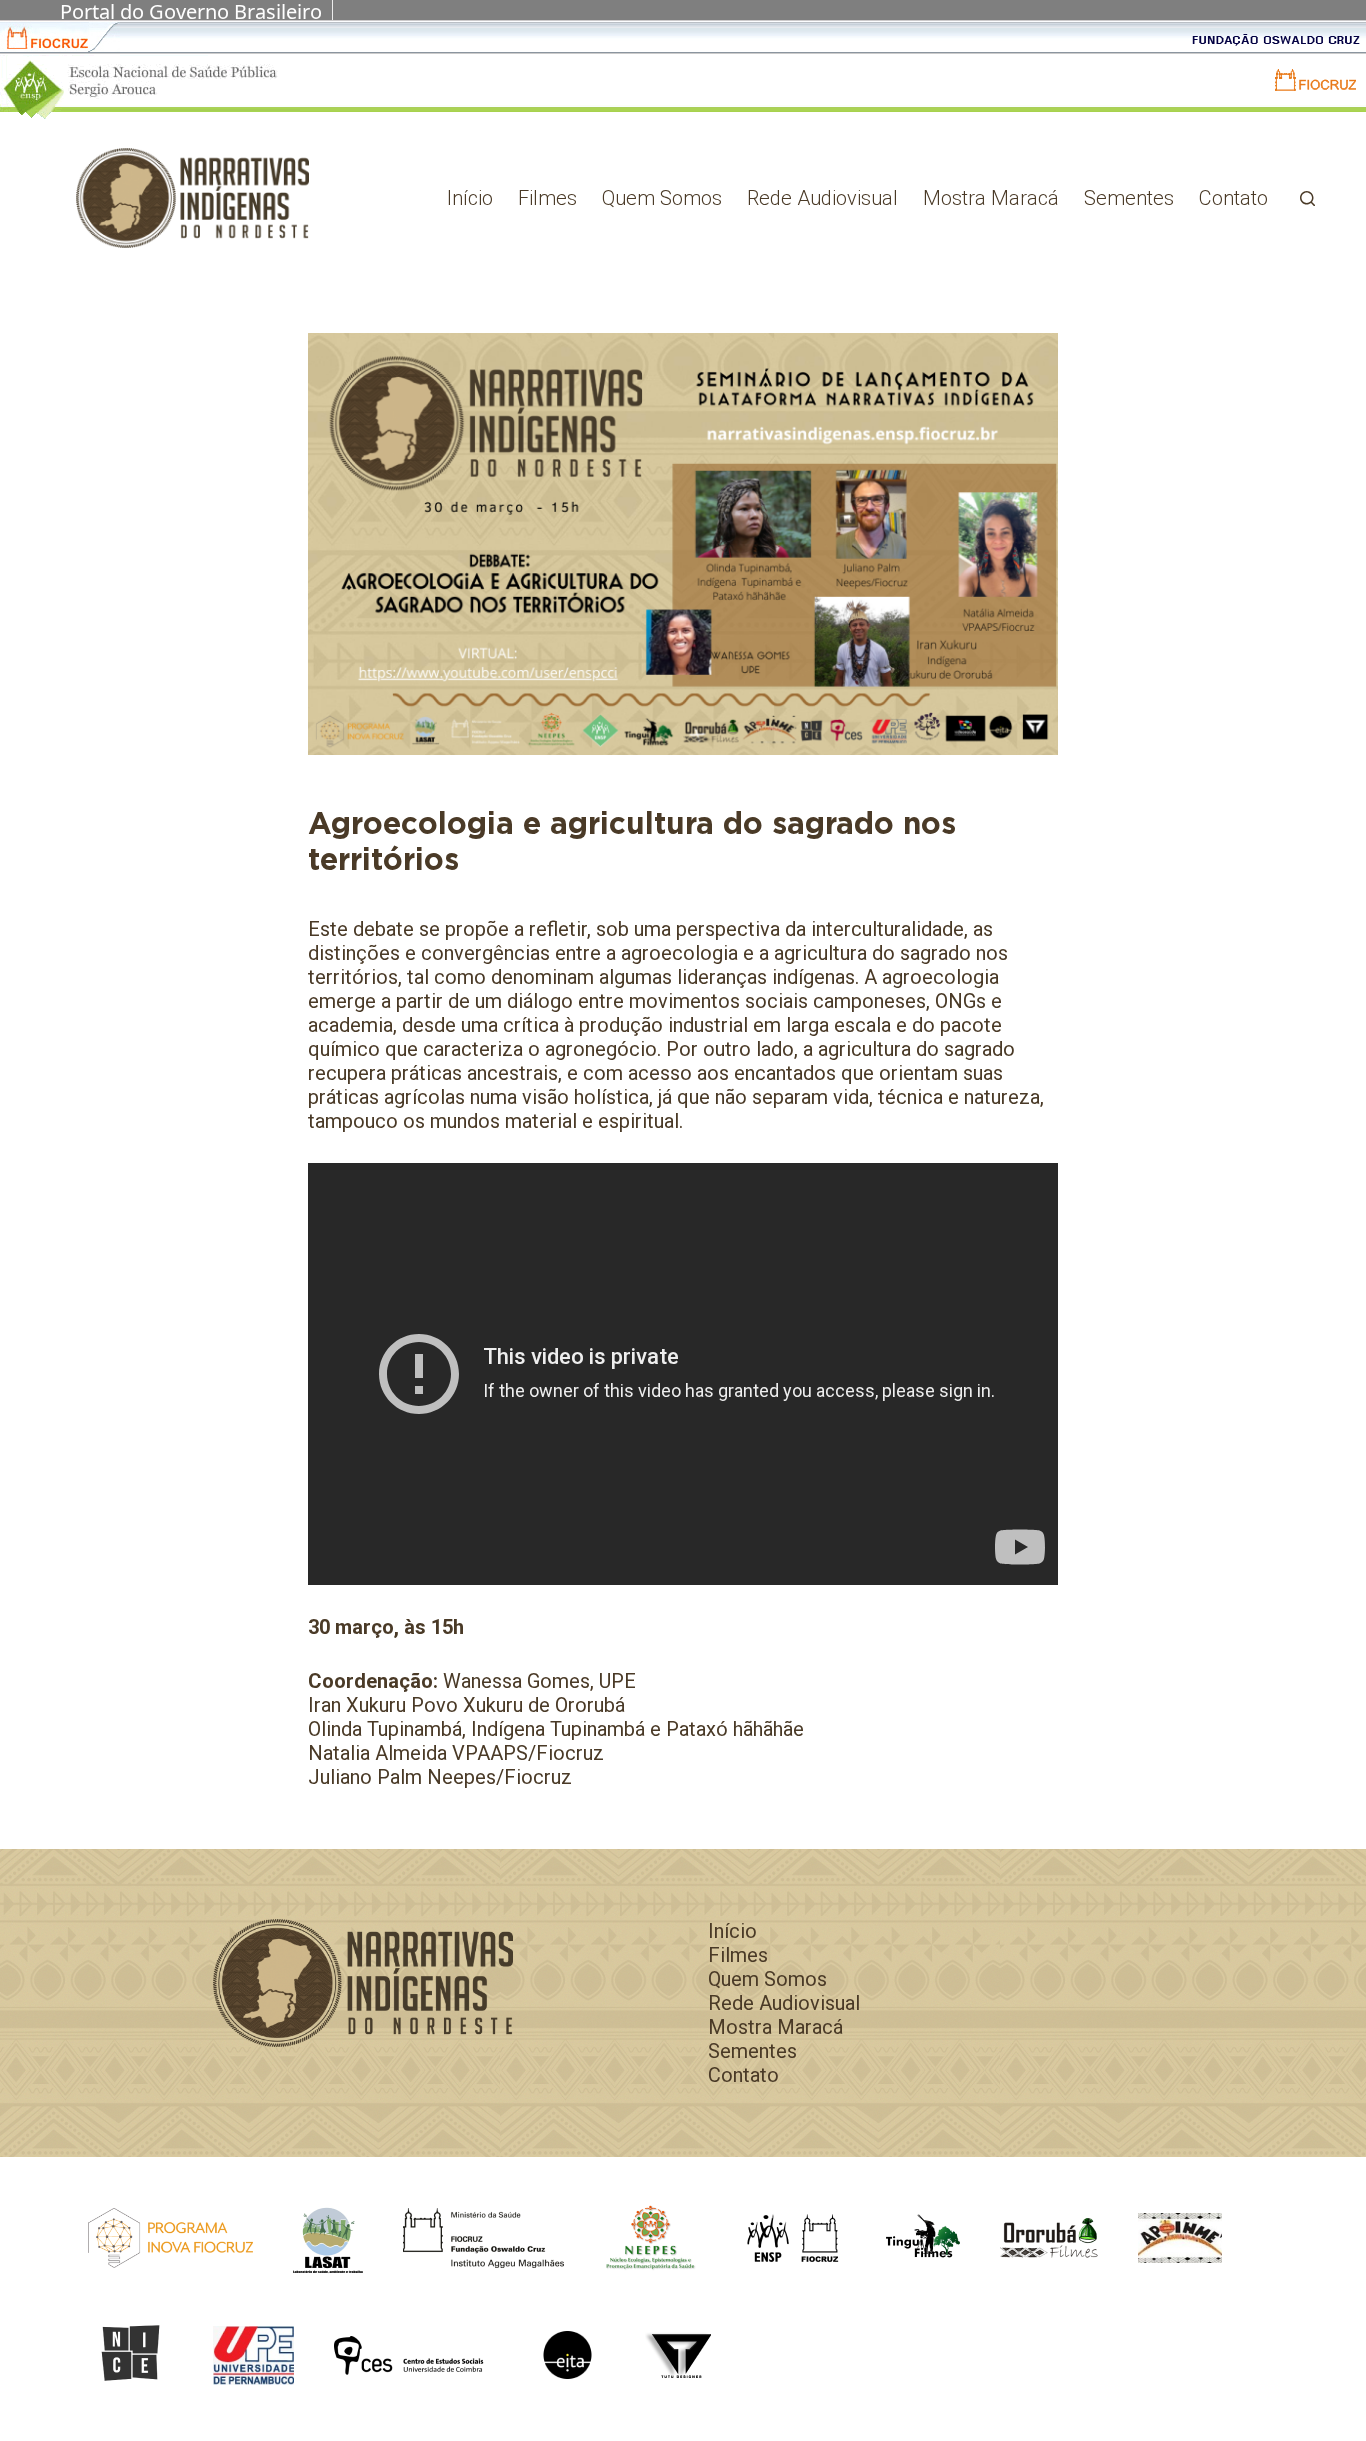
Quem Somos (662, 198)
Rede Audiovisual (822, 198)
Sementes (1129, 198)
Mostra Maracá (991, 198)
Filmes (547, 198)
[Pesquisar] (1307, 198)
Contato (1233, 198)
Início (470, 198)
